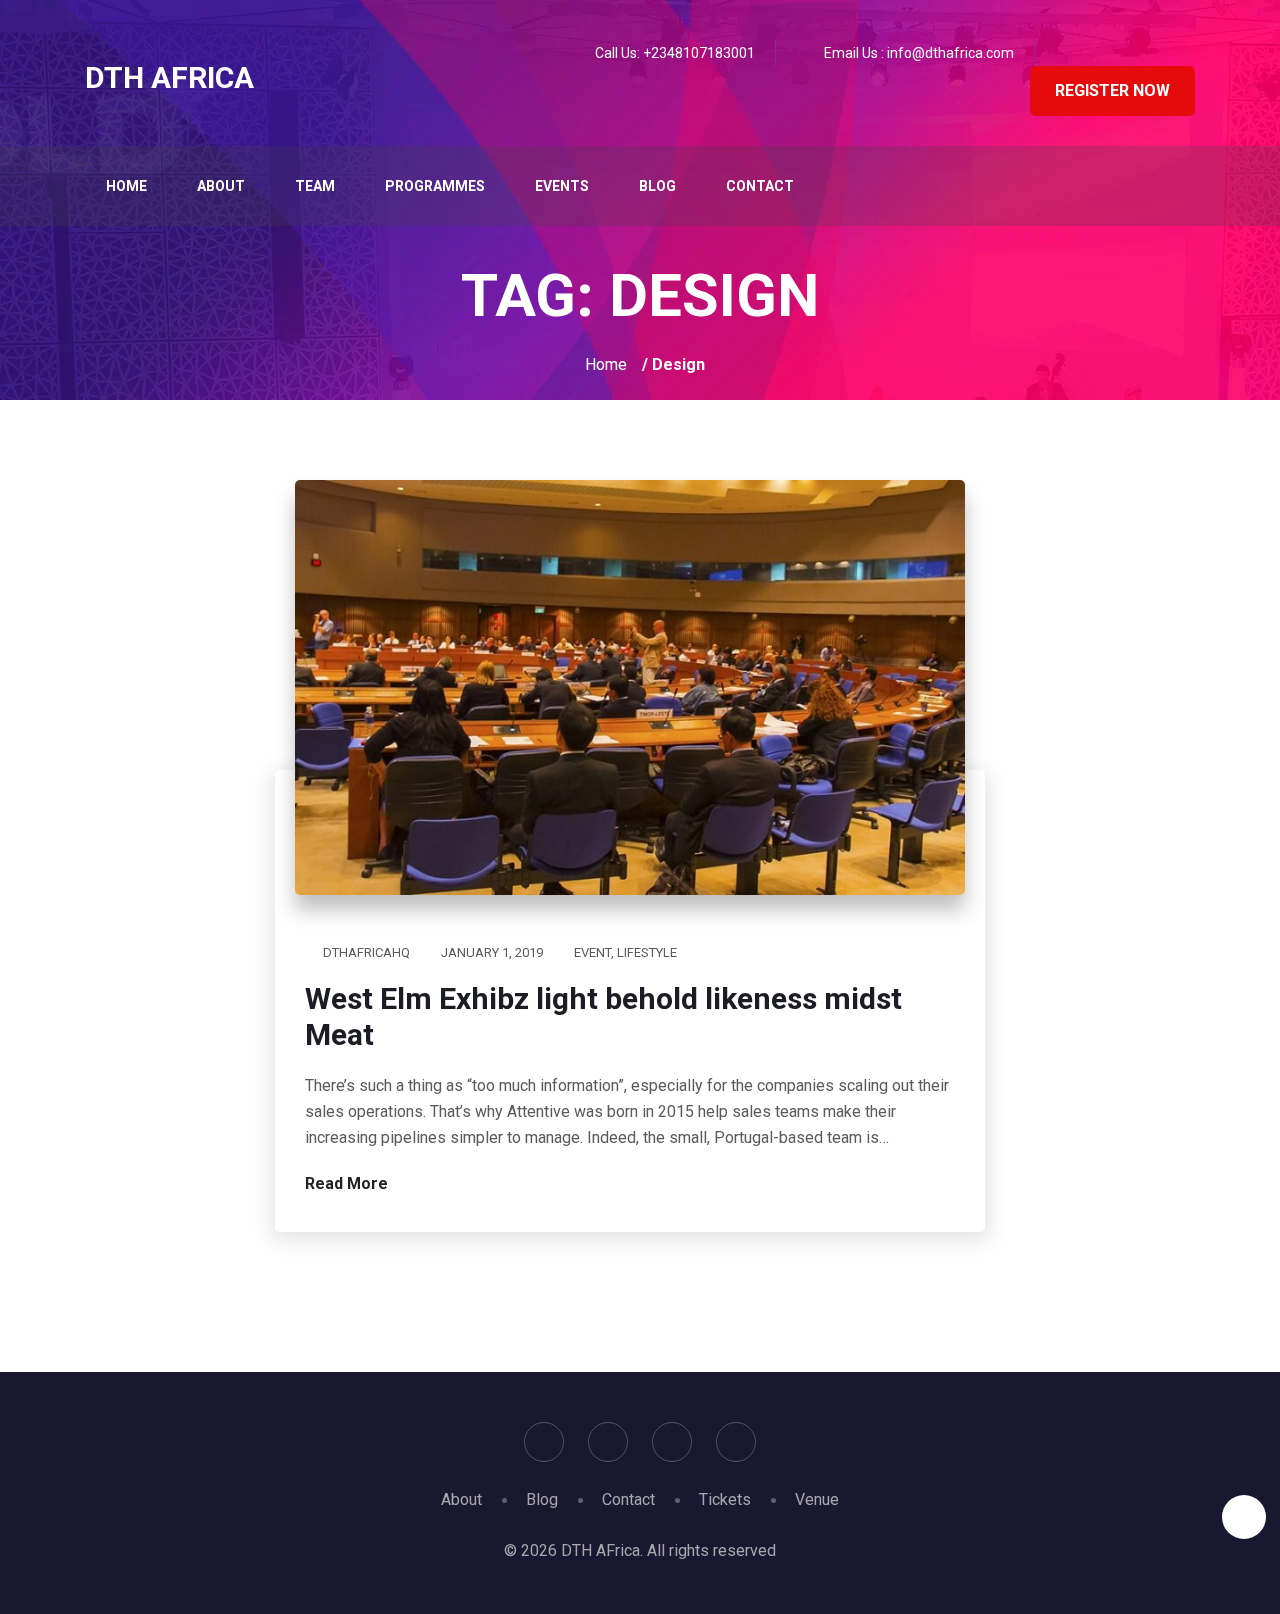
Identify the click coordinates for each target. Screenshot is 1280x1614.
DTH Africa (169, 77)
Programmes (435, 186)
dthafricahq (366, 952)
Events (562, 186)
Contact (760, 186)
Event (592, 952)
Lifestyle (647, 952)
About (221, 186)
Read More (348, 1183)
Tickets (725, 1499)
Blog (657, 186)
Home (126, 186)
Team (315, 186)
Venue (817, 1499)
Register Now (1112, 90)
